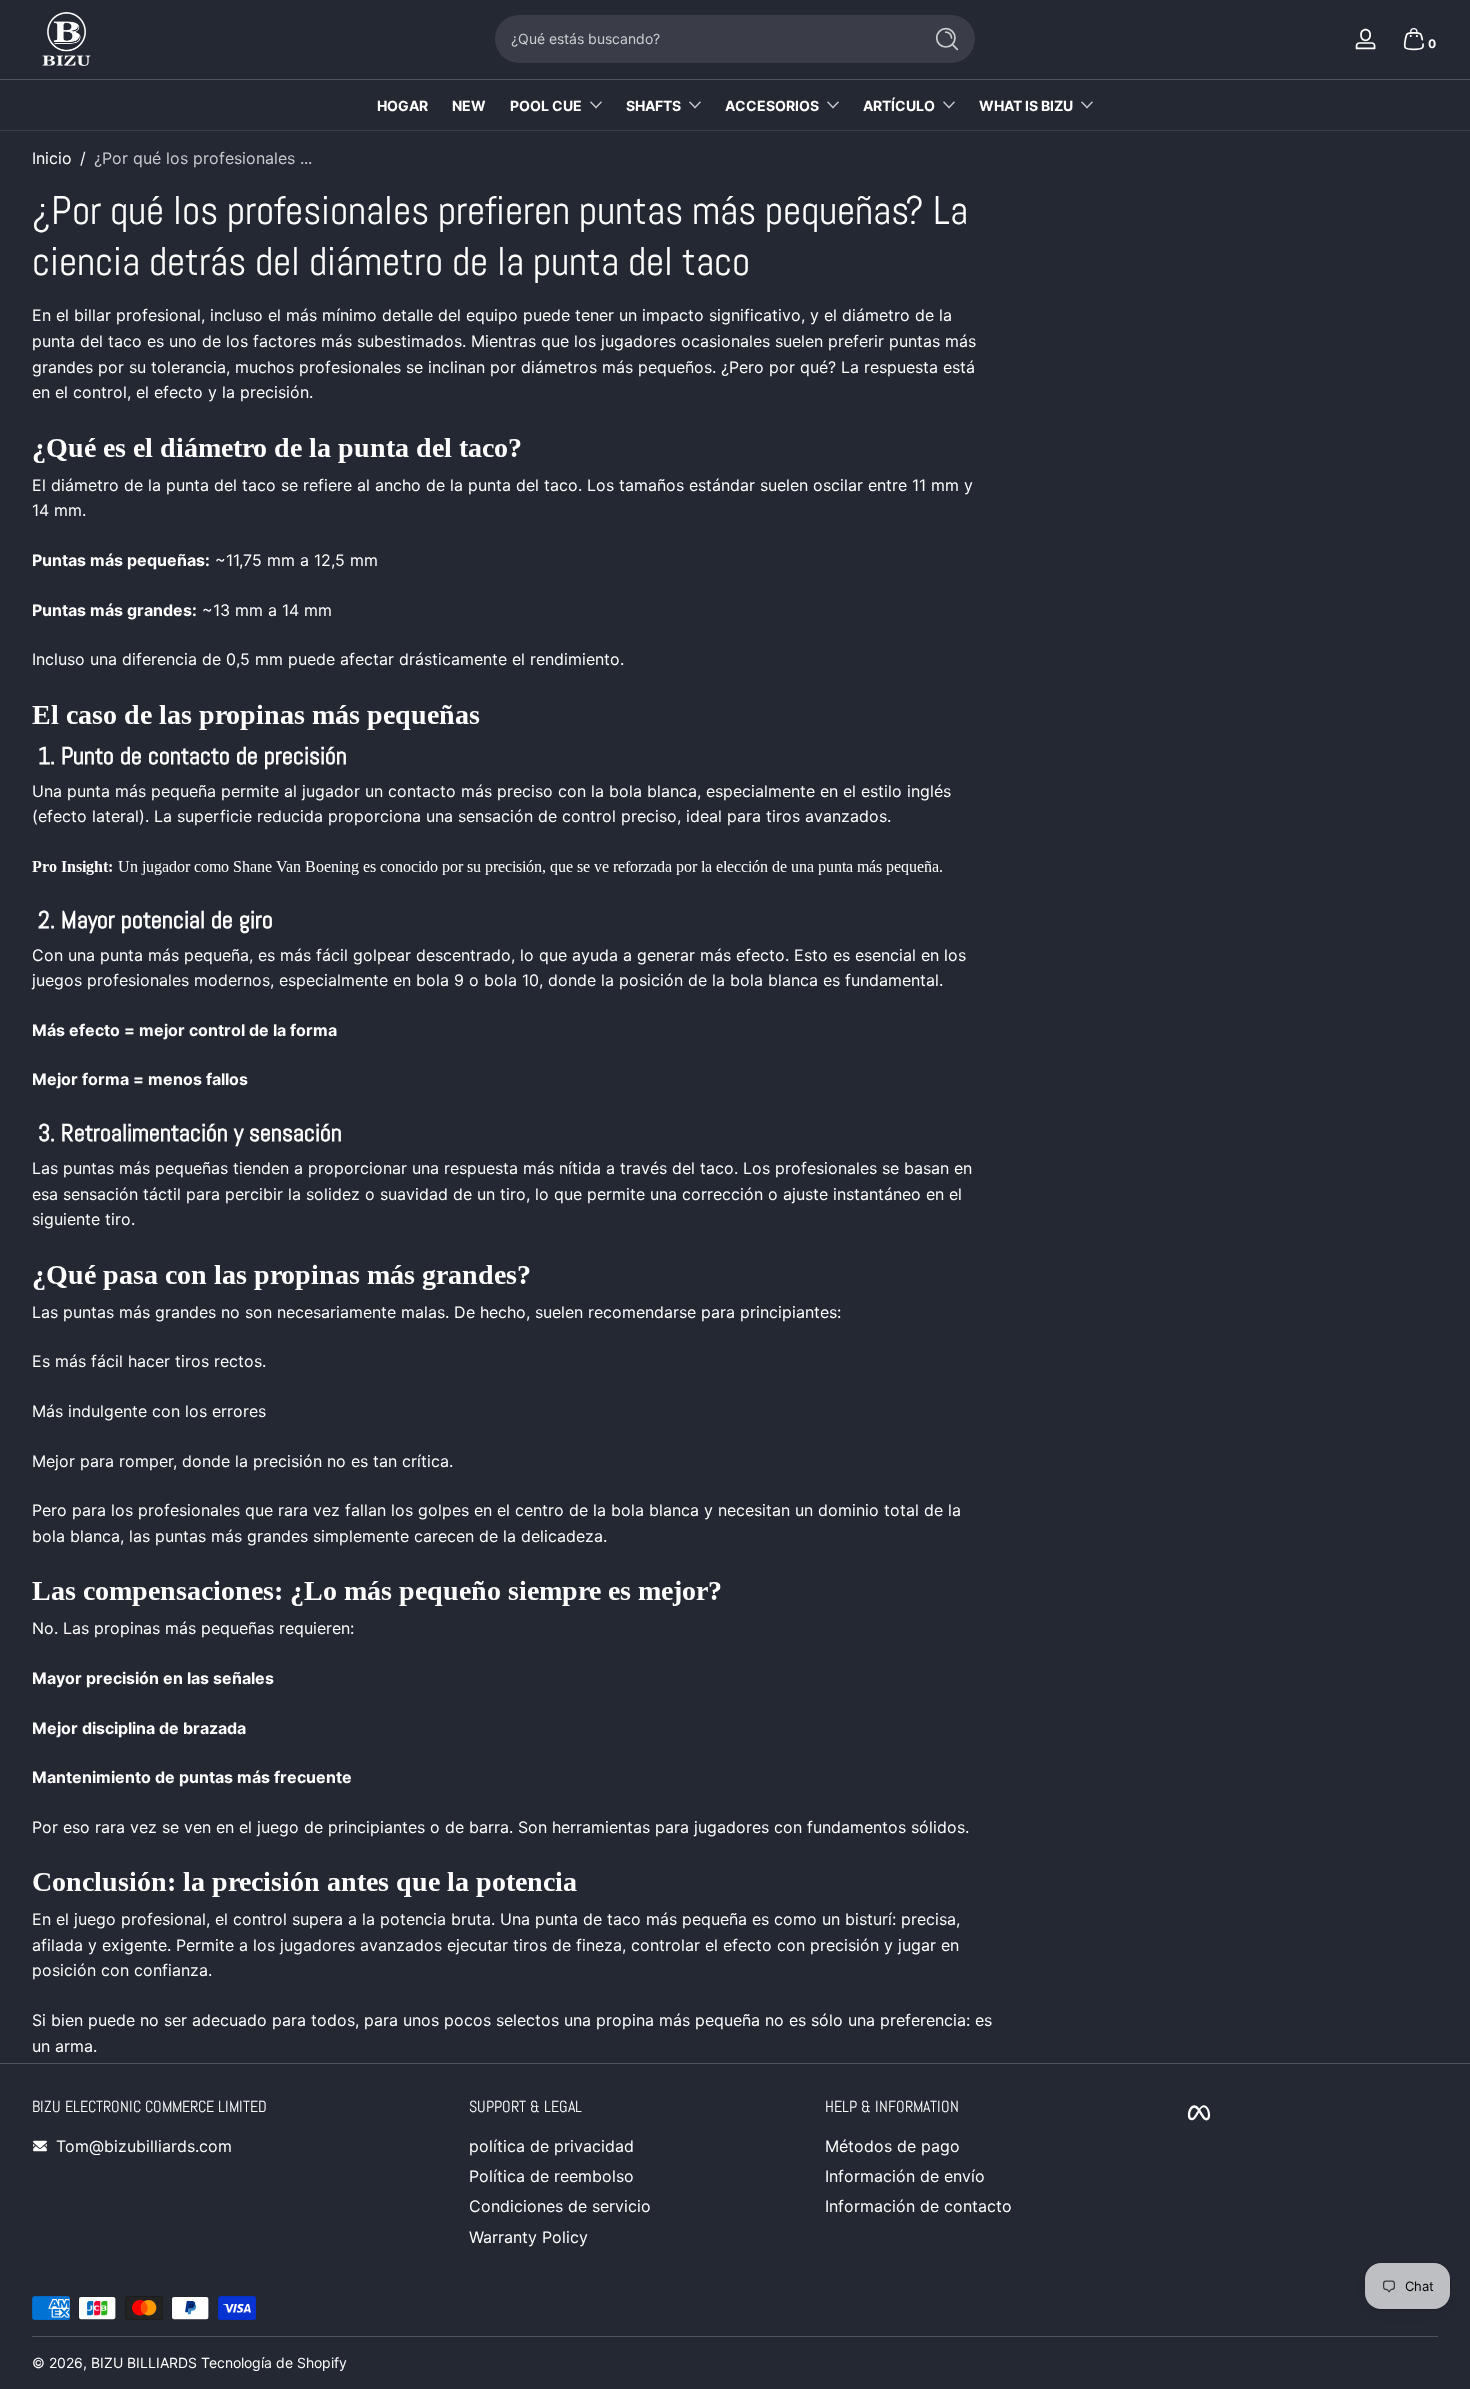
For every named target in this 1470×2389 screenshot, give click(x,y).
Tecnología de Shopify (274, 2362)
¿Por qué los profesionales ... (203, 158)
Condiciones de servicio (560, 2206)
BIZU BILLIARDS (144, 2362)
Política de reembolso (551, 2176)
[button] (1414, 39)
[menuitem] (597, 2146)
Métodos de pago (892, 2146)
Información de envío (905, 2176)
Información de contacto (918, 2206)
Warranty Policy (528, 2237)
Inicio (52, 158)
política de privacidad (551, 2146)
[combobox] (703, 39)
